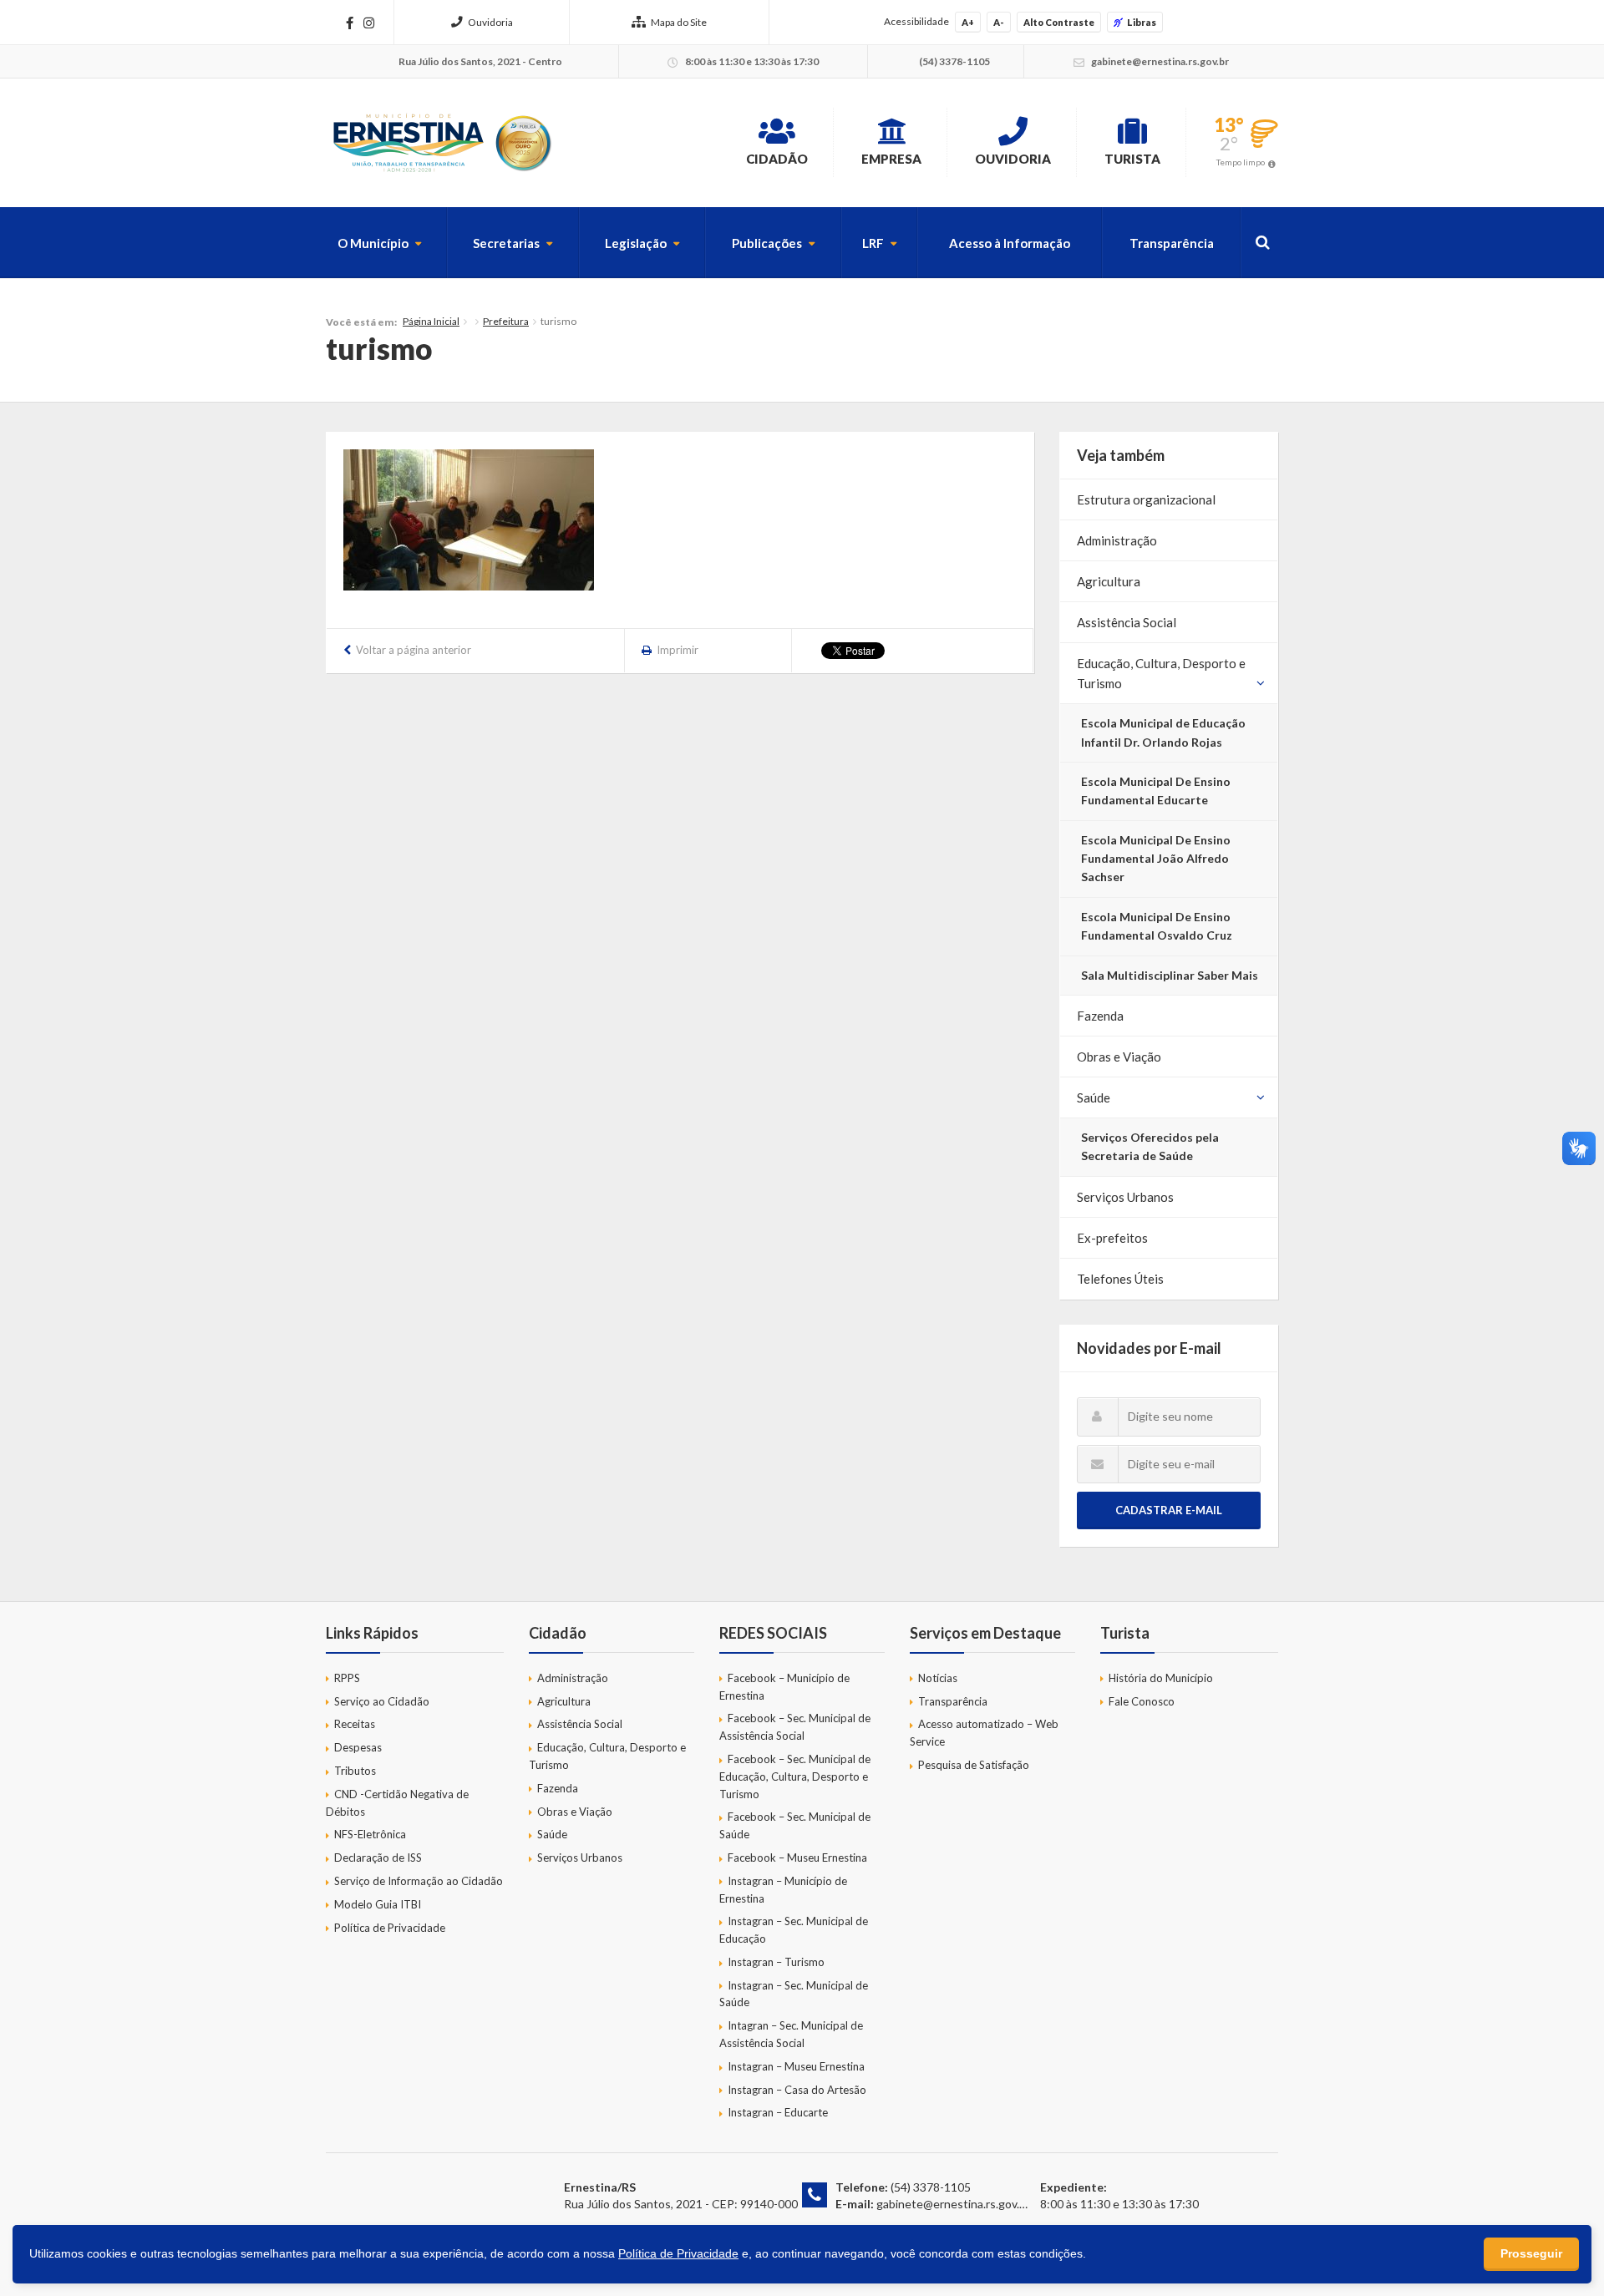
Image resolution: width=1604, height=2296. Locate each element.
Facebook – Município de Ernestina (784, 1687)
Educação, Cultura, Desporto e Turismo (1161, 673)
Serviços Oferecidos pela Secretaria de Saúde (1150, 1146)
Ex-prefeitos (1112, 1238)
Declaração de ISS (378, 1858)
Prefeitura (506, 321)
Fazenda (1100, 1016)
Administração (1117, 540)
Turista (1132, 159)
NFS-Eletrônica (370, 1834)
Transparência (1172, 243)
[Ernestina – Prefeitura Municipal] (441, 143)
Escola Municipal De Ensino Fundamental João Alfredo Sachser (1156, 859)
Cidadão (777, 159)
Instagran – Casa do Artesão (797, 2090)
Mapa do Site (679, 22)
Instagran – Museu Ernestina (796, 2066)
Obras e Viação (1119, 1057)
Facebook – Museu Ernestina (797, 1858)
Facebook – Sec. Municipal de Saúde (795, 1825)
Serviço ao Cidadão (382, 1701)
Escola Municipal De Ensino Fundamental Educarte (1156, 791)
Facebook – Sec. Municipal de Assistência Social (795, 1727)
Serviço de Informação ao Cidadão (419, 1881)
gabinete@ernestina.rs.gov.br (953, 2204)
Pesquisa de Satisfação (974, 1765)
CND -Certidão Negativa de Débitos (397, 1803)
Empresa (891, 159)
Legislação (636, 243)
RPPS (347, 1678)
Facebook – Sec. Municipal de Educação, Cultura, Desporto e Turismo (795, 1776)
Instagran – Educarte (778, 2112)
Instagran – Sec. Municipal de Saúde (794, 1994)
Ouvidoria (490, 22)
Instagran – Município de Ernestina (783, 1890)
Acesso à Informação (1010, 243)
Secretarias (506, 243)
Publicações (767, 243)
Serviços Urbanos (1125, 1197)
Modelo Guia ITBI (378, 1904)
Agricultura (1109, 581)
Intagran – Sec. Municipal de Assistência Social (791, 2034)
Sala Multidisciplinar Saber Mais (1170, 975)
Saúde (1094, 1097)
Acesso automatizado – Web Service (984, 1733)
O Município (373, 243)
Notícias (938, 1678)
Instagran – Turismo (776, 1962)
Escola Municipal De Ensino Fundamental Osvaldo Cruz (1157, 926)
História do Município (1161, 1678)
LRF (873, 243)
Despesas (358, 1747)
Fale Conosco (1142, 1701)
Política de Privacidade (390, 1928)
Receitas (355, 1724)
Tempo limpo (1241, 162)
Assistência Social (1127, 622)
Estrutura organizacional (1146, 499)
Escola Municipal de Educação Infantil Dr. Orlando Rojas (1163, 732)
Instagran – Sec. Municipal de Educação (794, 1930)
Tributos (355, 1771)
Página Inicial (431, 321)
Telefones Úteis (1120, 1279)
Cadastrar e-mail (1169, 1510)
